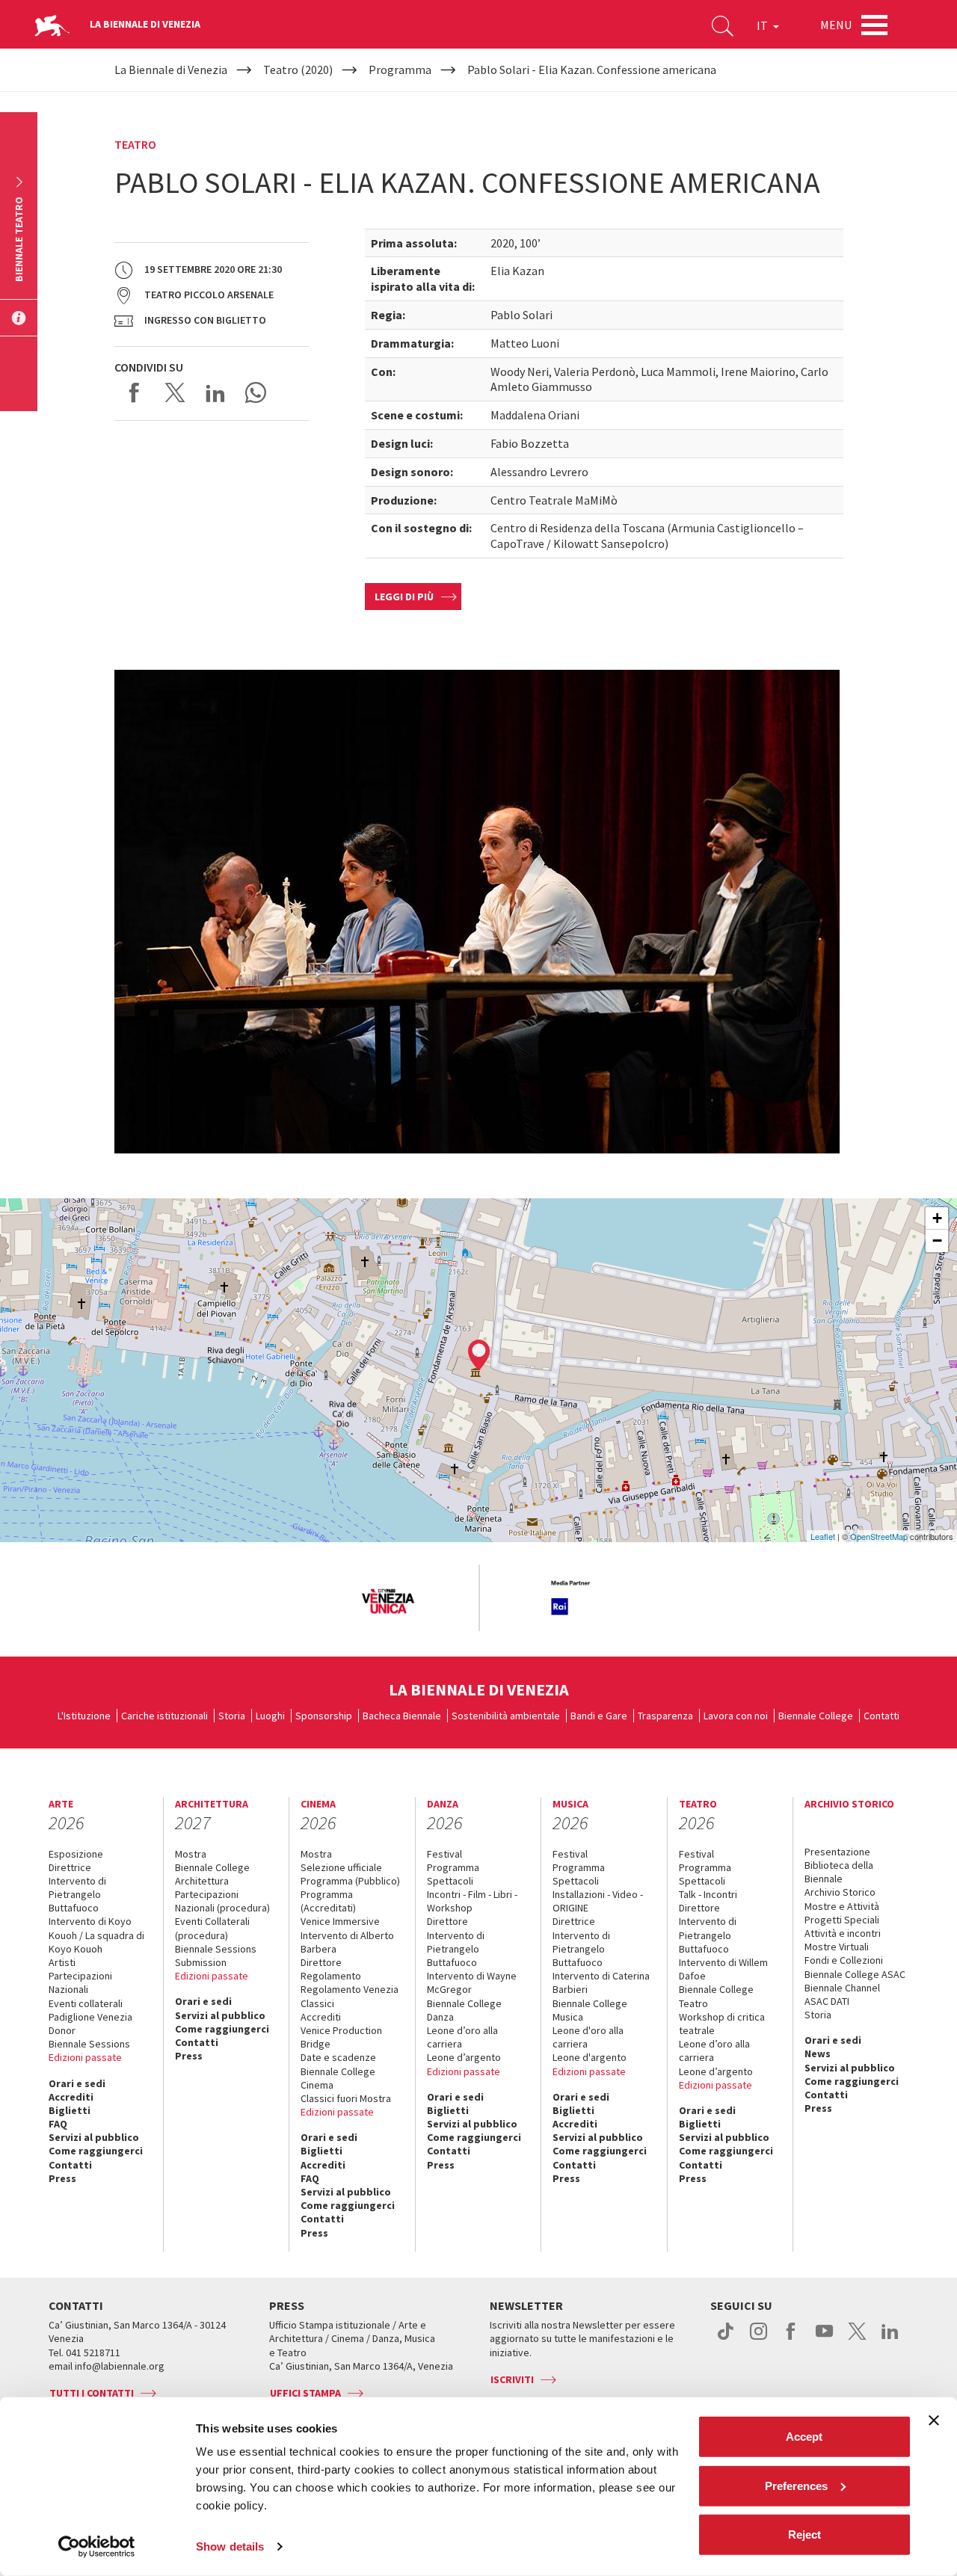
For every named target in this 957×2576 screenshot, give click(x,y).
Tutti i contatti (92, 2393)
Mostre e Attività (842, 1906)
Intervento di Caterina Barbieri (601, 1982)
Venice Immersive (340, 1921)
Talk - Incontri (708, 1894)
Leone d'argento (590, 2057)
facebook (791, 2339)
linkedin (890, 2339)
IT (763, 25)
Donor (62, 2030)
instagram (758, 2339)
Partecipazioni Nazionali (80, 1982)
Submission (201, 1962)
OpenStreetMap (879, 1536)
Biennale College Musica (590, 2010)
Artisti (62, 1962)
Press (62, 2178)
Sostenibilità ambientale (506, 1716)
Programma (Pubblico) (350, 1881)
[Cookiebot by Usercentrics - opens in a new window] (97, 2547)
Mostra (191, 1854)
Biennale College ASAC (855, 1974)
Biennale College (816, 1716)
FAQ (58, 2124)
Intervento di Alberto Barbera (347, 1942)
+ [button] (937, 1218)
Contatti (881, 1716)
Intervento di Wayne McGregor (472, 1982)
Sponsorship (324, 1716)
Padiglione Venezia (90, 2017)
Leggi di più (404, 597)
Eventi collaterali (86, 2003)
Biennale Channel (842, 1988)
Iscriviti (512, 2379)
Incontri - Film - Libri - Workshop (472, 1901)
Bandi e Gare (599, 1716)
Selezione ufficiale (341, 1867)
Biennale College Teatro (716, 1996)
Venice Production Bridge (341, 2037)
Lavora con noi (736, 1716)
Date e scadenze (338, 2057)
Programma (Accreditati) (328, 1901)
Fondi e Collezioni (844, 1960)
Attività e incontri (843, 1933)
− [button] (937, 1241)
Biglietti (70, 2110)
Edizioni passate (85, 2057)
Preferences (796, 2485)
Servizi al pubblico (94, 2137)
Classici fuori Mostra (346, 2098)
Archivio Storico (840, 1892)
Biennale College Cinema (338, 2078)
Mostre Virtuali (837, 1947)
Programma (453, 1867)
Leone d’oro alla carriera (462, 2037)
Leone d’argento (464, 2057)
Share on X (175, 392)
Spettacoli (450, 1881)
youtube (824, 2339)
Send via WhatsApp (256, 392)
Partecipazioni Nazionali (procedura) (222, 1901)
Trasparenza (665, 1716)
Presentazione (837, 1852)
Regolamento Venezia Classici (350, 1996)
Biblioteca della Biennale (839, 1872)
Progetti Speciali (842, 1920)
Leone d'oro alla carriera (588, 2037)
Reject (804, 2535)
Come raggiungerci (96, 2151)
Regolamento (331, 1976)
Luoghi (270, 1716)
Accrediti (71, 2097)
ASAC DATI (827, 2001)
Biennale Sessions (89, 2044)
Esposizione (76, 1854)
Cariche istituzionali (164, 1716)
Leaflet (823, 1536)
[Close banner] (934, 2421)
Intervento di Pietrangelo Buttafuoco (77, 1894)
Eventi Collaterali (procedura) (212, 1928)
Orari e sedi (77, 2083)
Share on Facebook (135, 392)
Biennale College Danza (464, 2010)
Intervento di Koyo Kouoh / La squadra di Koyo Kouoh (96, 1935)
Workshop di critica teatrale (722, 2024)
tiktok (726, 2339)
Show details (230, 2546)
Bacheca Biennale (402, 1716)
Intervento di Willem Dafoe (723, 1969)
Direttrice (70, 1867)
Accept (804, 2437)
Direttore (321, 1962)
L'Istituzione (84, 1716)
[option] (387, 1602)
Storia (232, 1716)
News (818, 2053)
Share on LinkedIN (215, 392)
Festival (444, 1854)
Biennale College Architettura (212, 1874)
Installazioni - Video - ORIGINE (598, 1901)
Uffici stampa (305, 2393)
